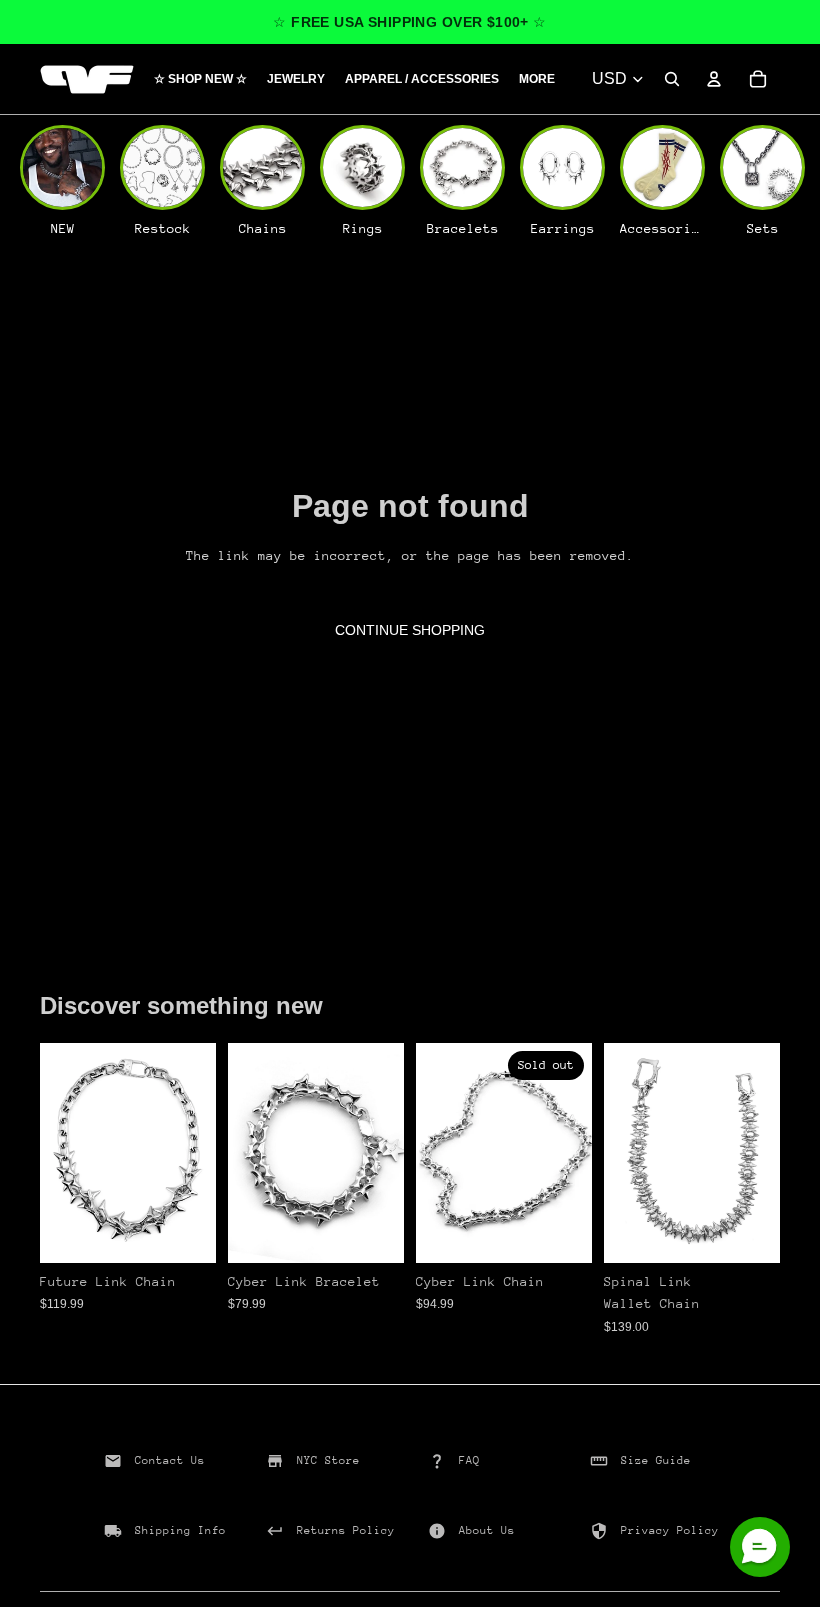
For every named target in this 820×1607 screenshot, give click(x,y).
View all (95, 954)
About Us (487, 1530)
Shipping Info (180, 1530)
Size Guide (656, 1460)
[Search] (672, 79)
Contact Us (170, 1460)
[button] (760, 1547)
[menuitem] (537, 79)
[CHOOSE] (185, 1232)
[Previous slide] (62, 1153)
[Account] (714, 79)
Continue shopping (410, 630)
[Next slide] (194, 1153)
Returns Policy (346, 1530)
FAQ (469, 1460)
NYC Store (328, 1460)
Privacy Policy (670, 1530)
